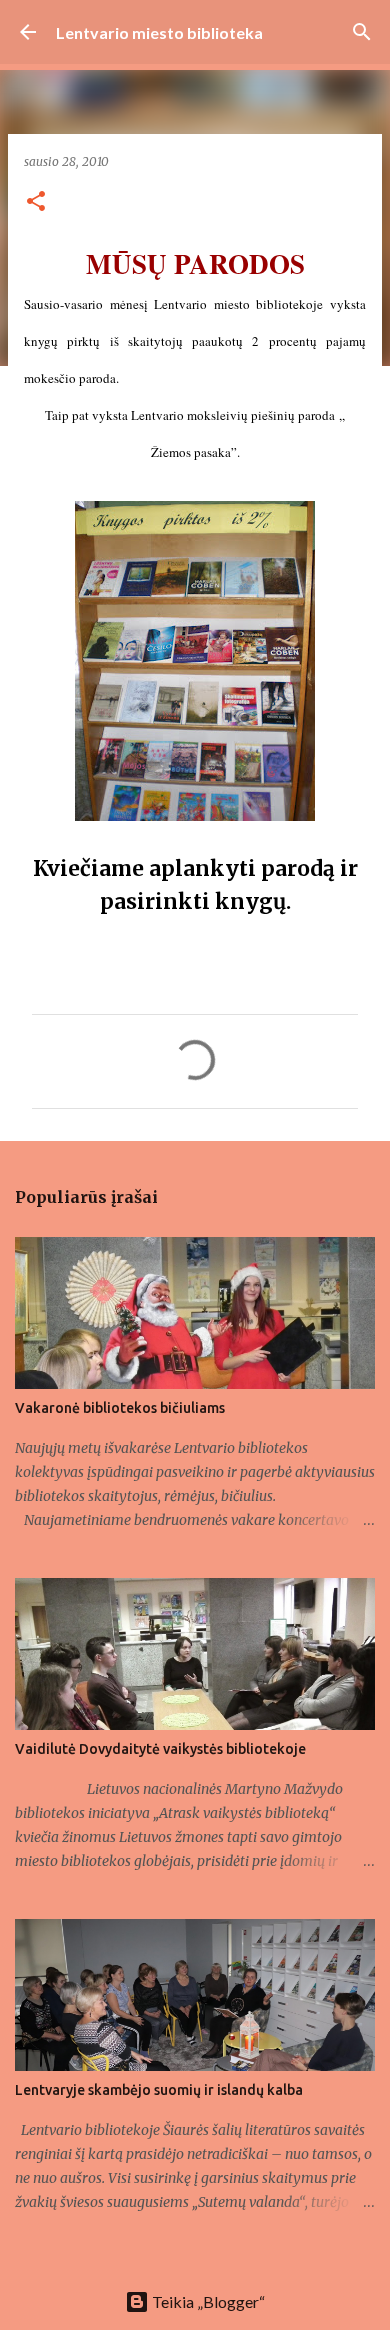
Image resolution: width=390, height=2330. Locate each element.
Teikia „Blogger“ (207, 2301)
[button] (36, 202)
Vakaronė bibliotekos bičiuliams (120, 1408)
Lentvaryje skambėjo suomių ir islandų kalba (159, 2090)
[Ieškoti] (362, 32)
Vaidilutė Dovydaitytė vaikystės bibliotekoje (160, 1749)
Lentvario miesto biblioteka (159, 32)
